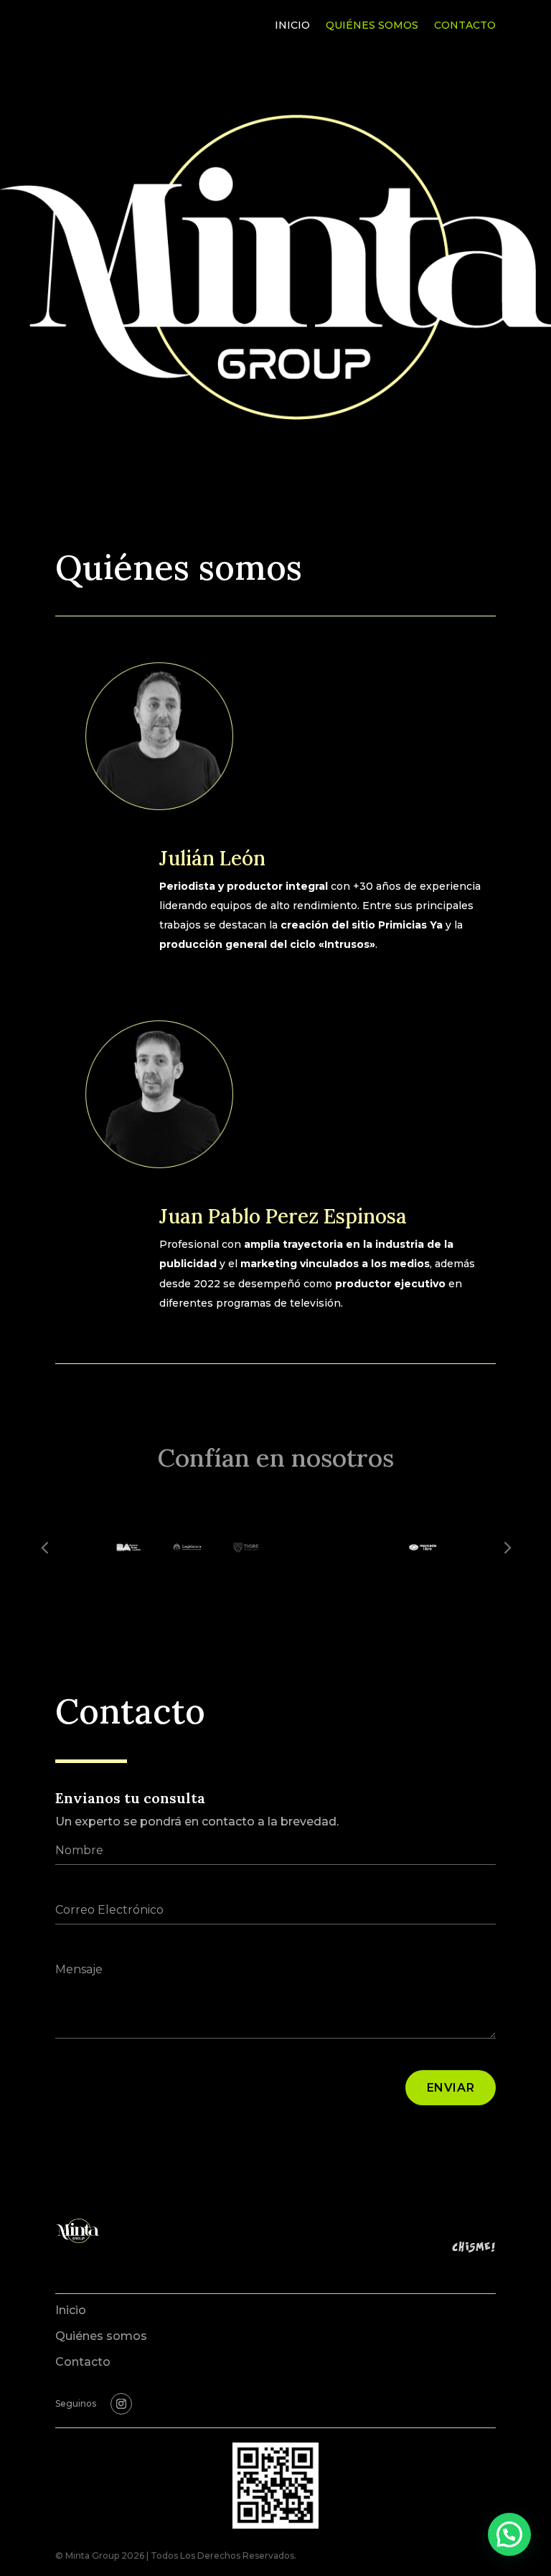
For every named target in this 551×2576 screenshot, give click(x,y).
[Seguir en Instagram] (121, 2404)
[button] (509, 2534)
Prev (44, 1546)
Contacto (465, 26)
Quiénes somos (372, 26)
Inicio (292, 26)
